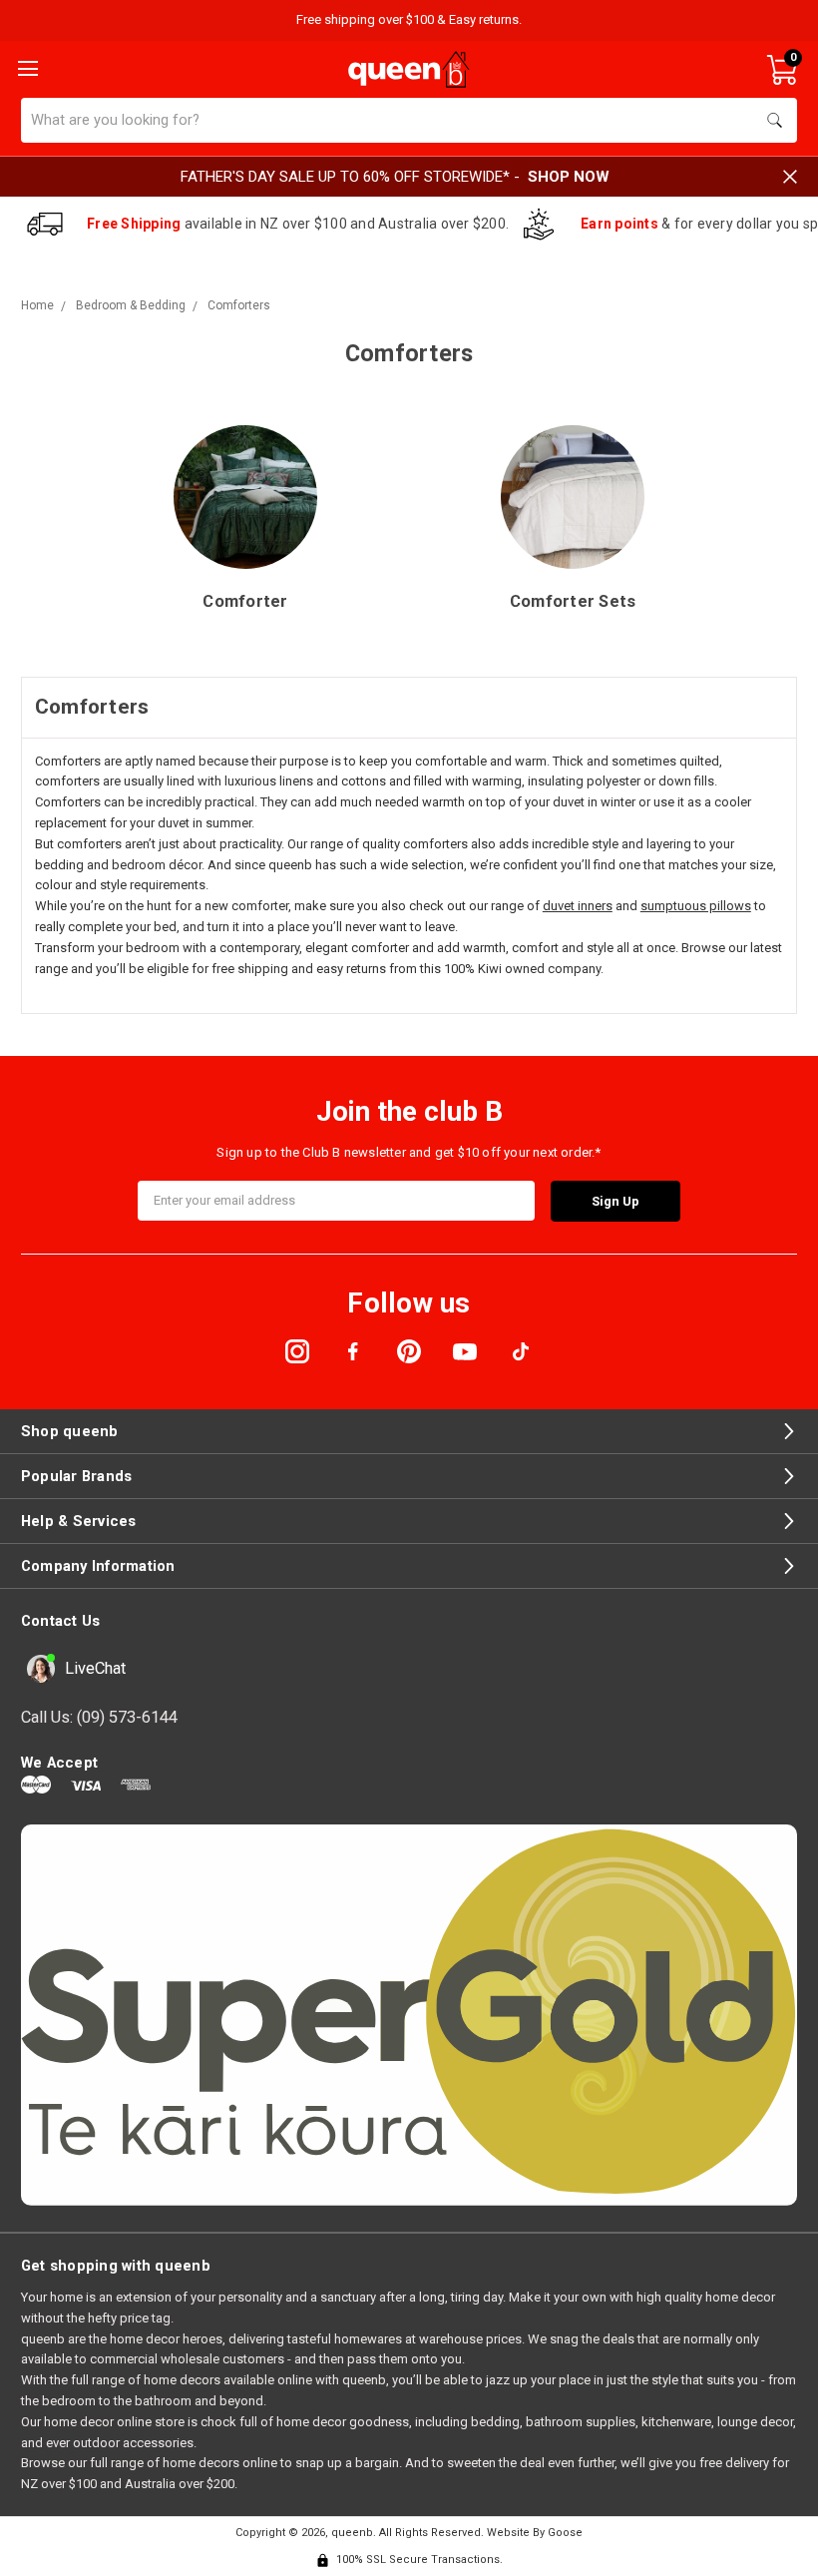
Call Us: (99, 1717)
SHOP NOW (569, 177)
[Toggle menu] (26, 67)
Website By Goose (535, 2533)
